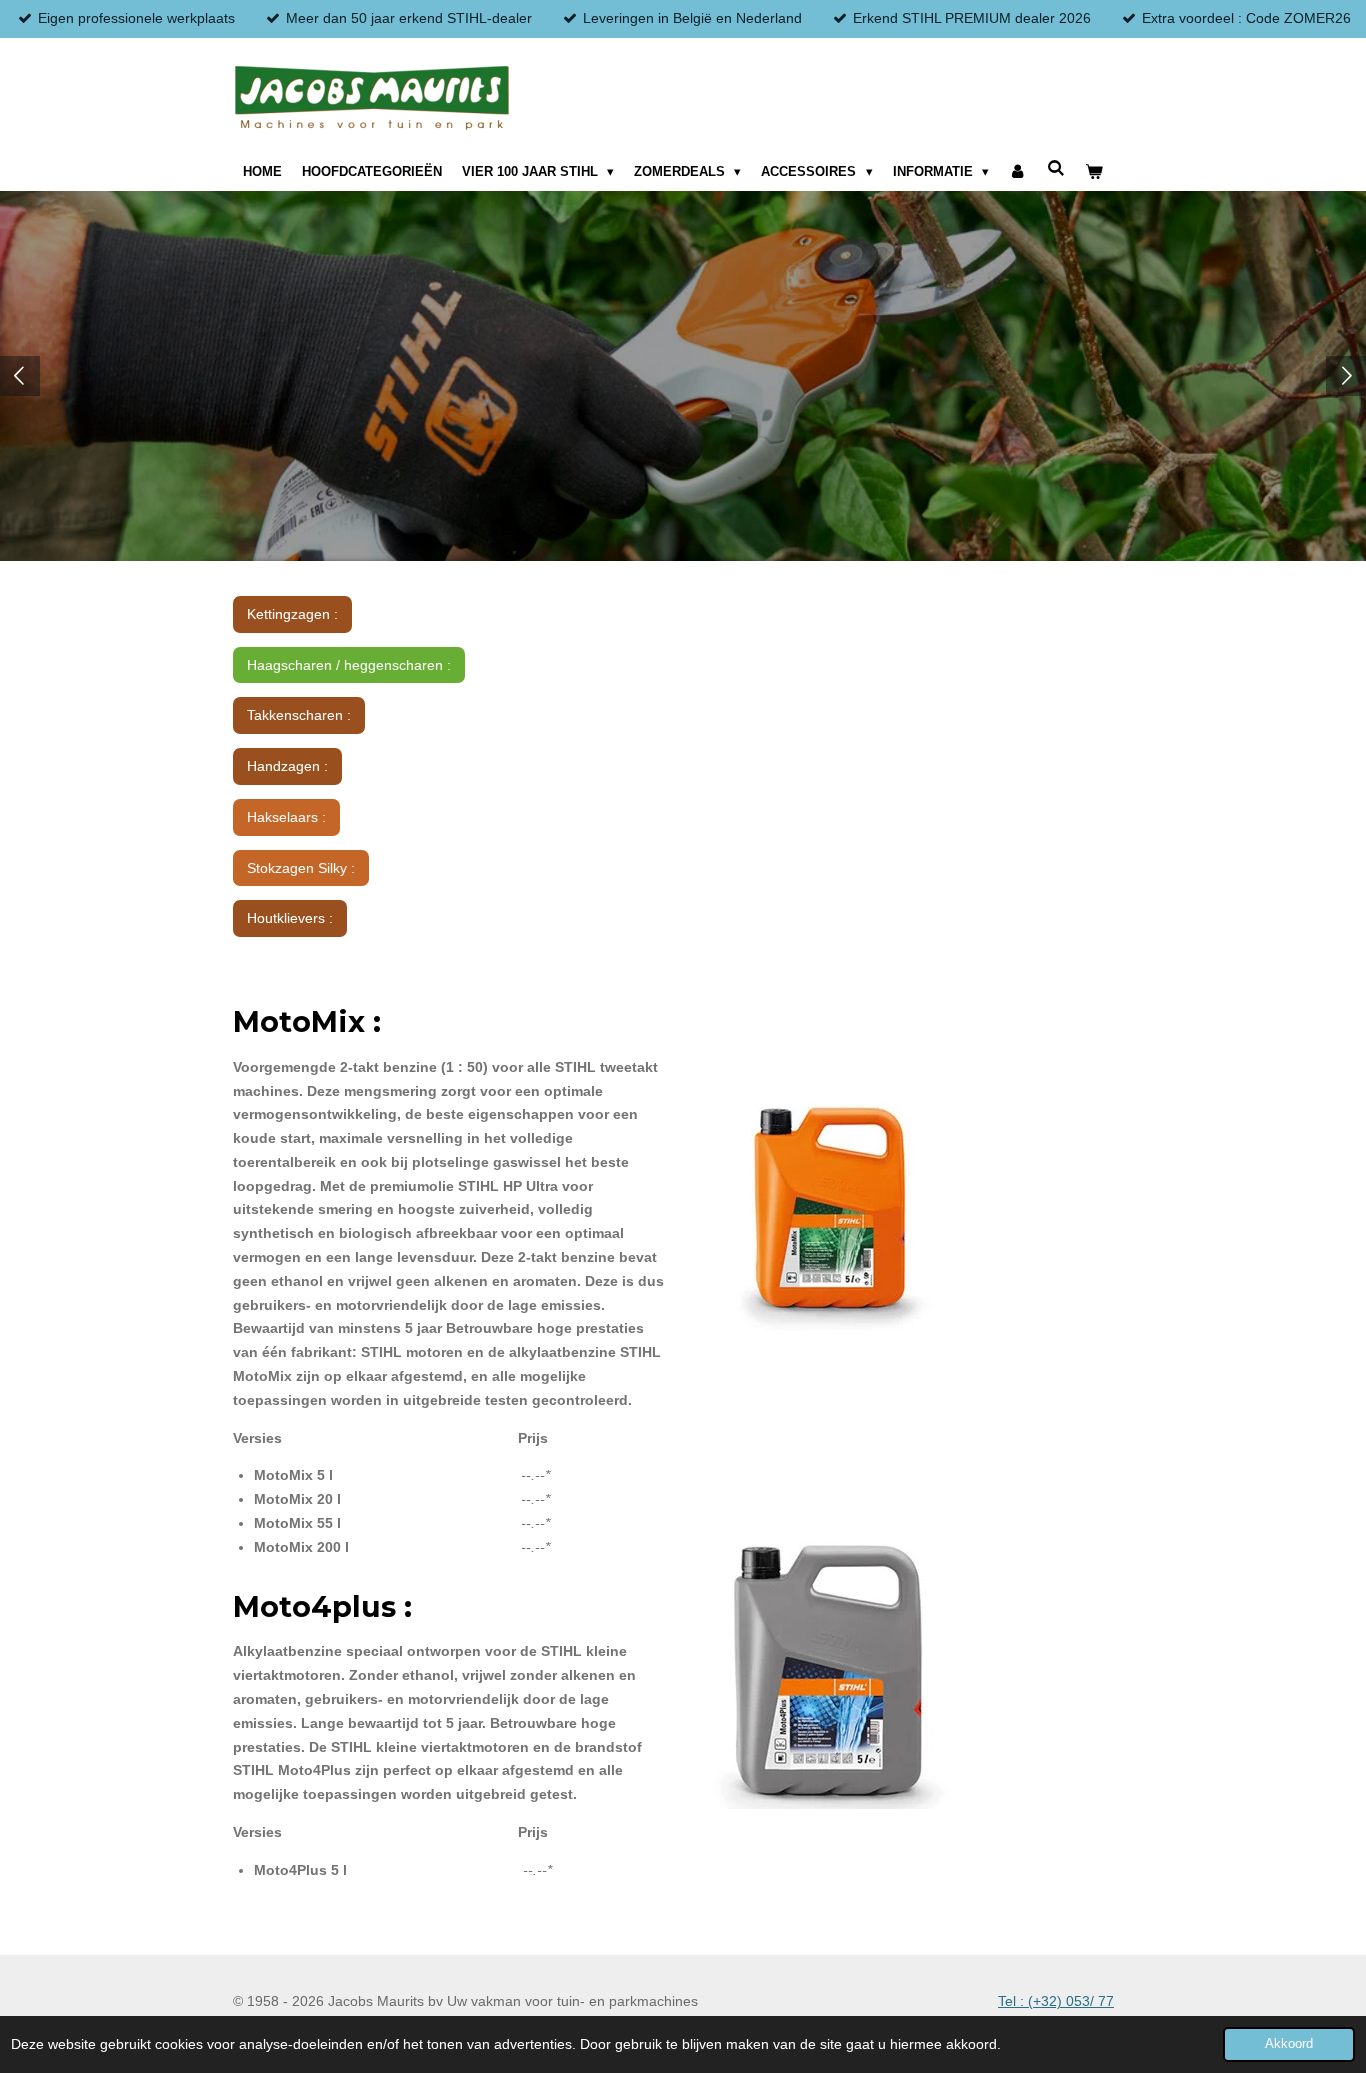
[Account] (1018, 172)
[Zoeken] (1056, 168)
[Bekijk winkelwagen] (1094, 172)
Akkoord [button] (1289, 2044)
